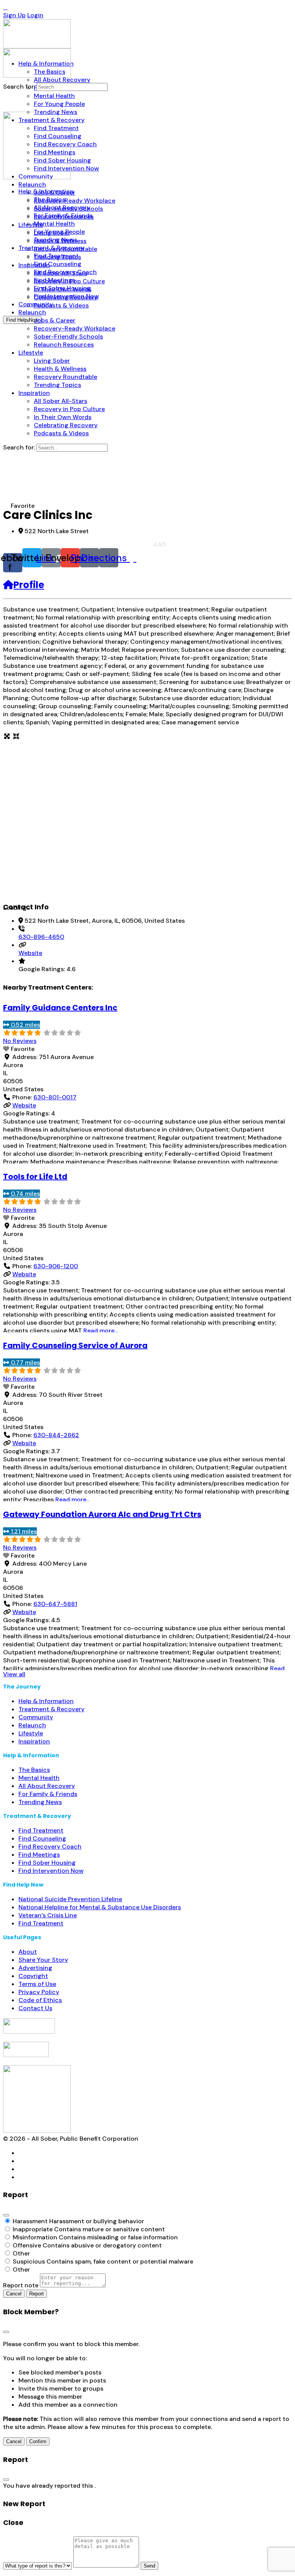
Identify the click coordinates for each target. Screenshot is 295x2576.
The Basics (34, 1770)
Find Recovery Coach (50, 1846)
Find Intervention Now (51, 1871)
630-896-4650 (41, 937)
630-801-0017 (55, 1097)
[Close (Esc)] (6, 2215)
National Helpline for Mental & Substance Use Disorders (100, 1907)
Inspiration (34, 1741)
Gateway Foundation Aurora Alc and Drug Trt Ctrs (102, 1514)
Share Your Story (43, 1960)
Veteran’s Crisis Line (48, 1915)
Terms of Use (37, 1984)
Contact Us (35, 2008)
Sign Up (14, 15)
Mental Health (39, 1778)
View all (14, 1674)
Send (149, 2566)
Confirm (38, 2441)
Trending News (40, 1802)
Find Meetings (39, 1855)
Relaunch (32, 1725)
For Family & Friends (48, 1794)
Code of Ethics (40, 2000)
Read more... (101, 1331)
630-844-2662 (56, 1435)
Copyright (33, 1976)
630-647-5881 (55, 1604)
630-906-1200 (56, 1266)
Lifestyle (31, 1733)
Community (36, 1717)
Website (30, 953)
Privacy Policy (39, 1992)
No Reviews (20, 1041)
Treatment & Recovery (51, 1709)
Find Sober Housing (47, 1863)
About (28, 1952)
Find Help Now (22, 320)
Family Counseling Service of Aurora (75, 1345)
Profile (29, 585)
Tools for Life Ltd (35, 1176)
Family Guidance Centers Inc (60, 1008)
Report (36, 2294)
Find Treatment (41, 1830)
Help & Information (46, 1701)
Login (35, 15)
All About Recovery (47, 1786)
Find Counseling (42, 1838)
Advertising (35, 1968)
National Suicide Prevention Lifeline (70, 1899)
